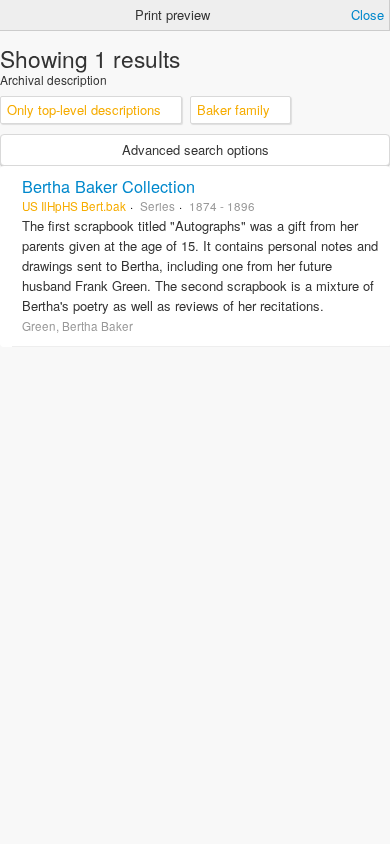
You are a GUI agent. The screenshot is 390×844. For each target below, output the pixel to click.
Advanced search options (195, 149)
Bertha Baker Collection (108, 186)
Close (367, 14)
